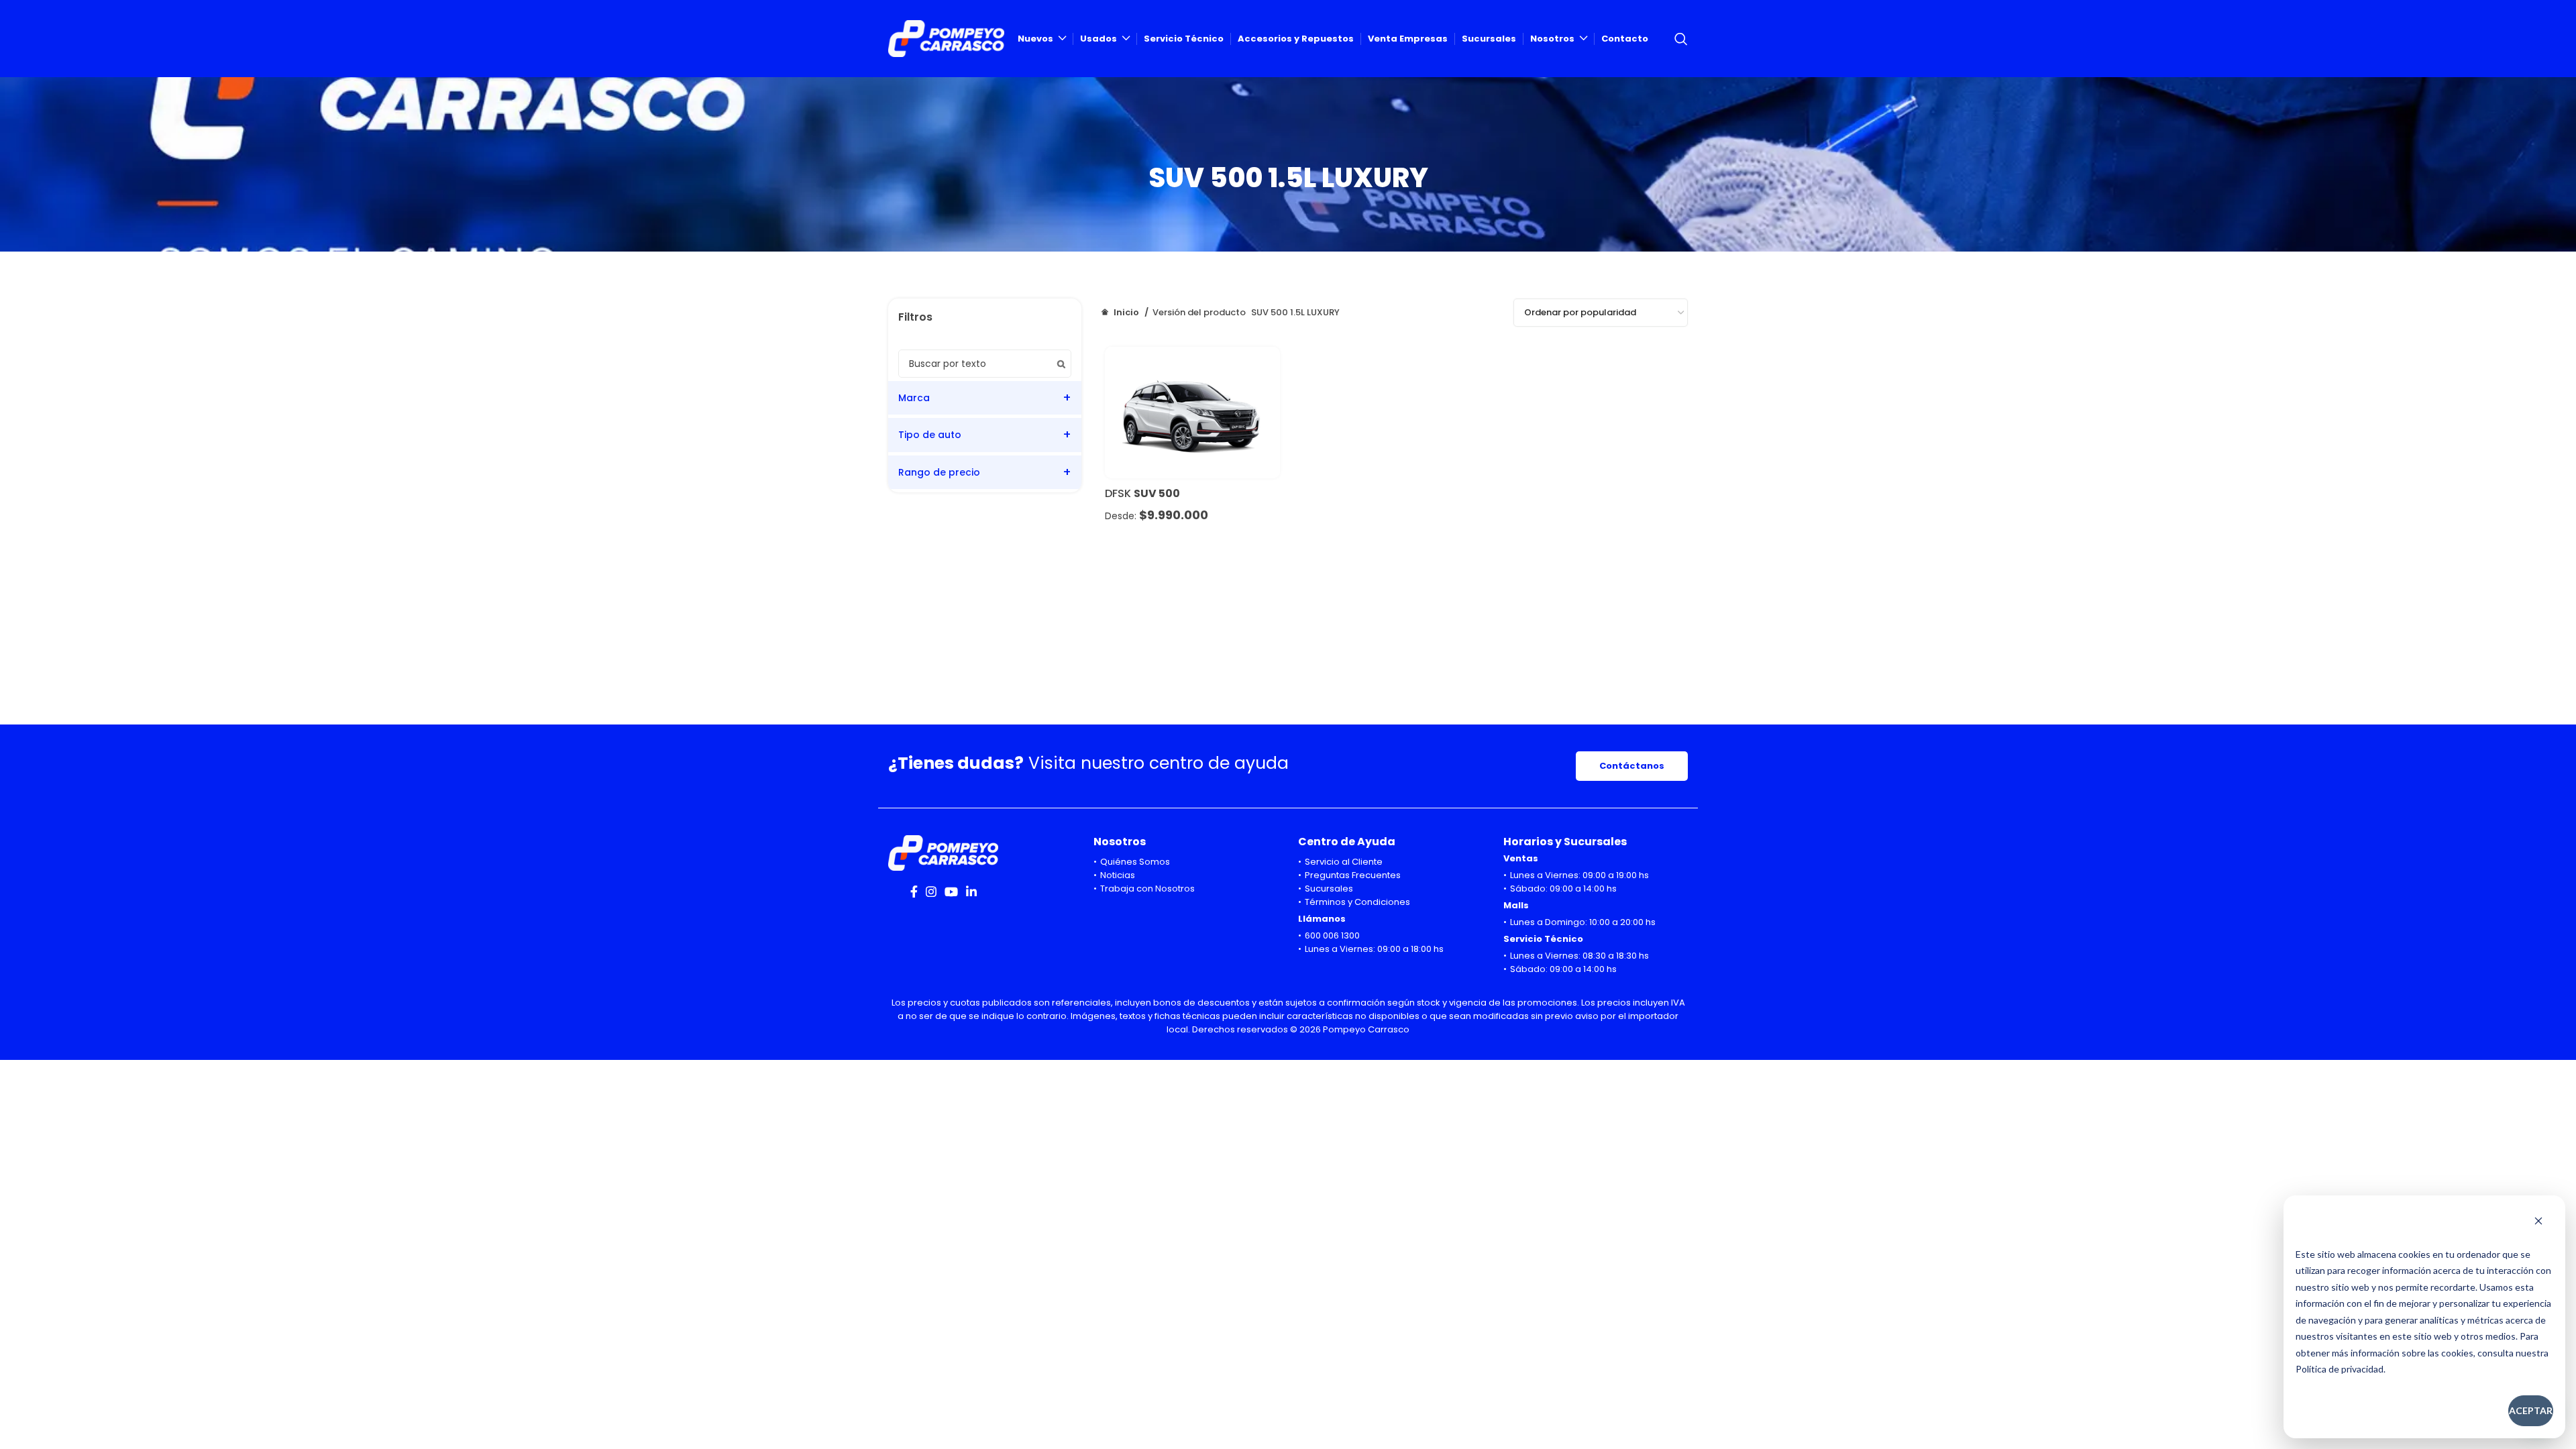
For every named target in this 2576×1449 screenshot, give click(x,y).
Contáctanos (1632, 766)
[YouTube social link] (951, 892)
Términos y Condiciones (1357, 902)
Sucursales (1329, 889)
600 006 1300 (1332, 935)
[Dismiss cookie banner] (2538, 1222)
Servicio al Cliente (1344, 862)
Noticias (1118, 875)
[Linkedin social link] (971, 892)
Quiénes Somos (1135, 862)
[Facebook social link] (914, 892)
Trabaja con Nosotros (1147, 889)
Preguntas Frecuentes (1353, 875)
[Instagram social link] (931, 892)
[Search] (1681, 39)
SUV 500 (1157, 493)
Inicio (1126, 312)
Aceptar (2531, 1410)
